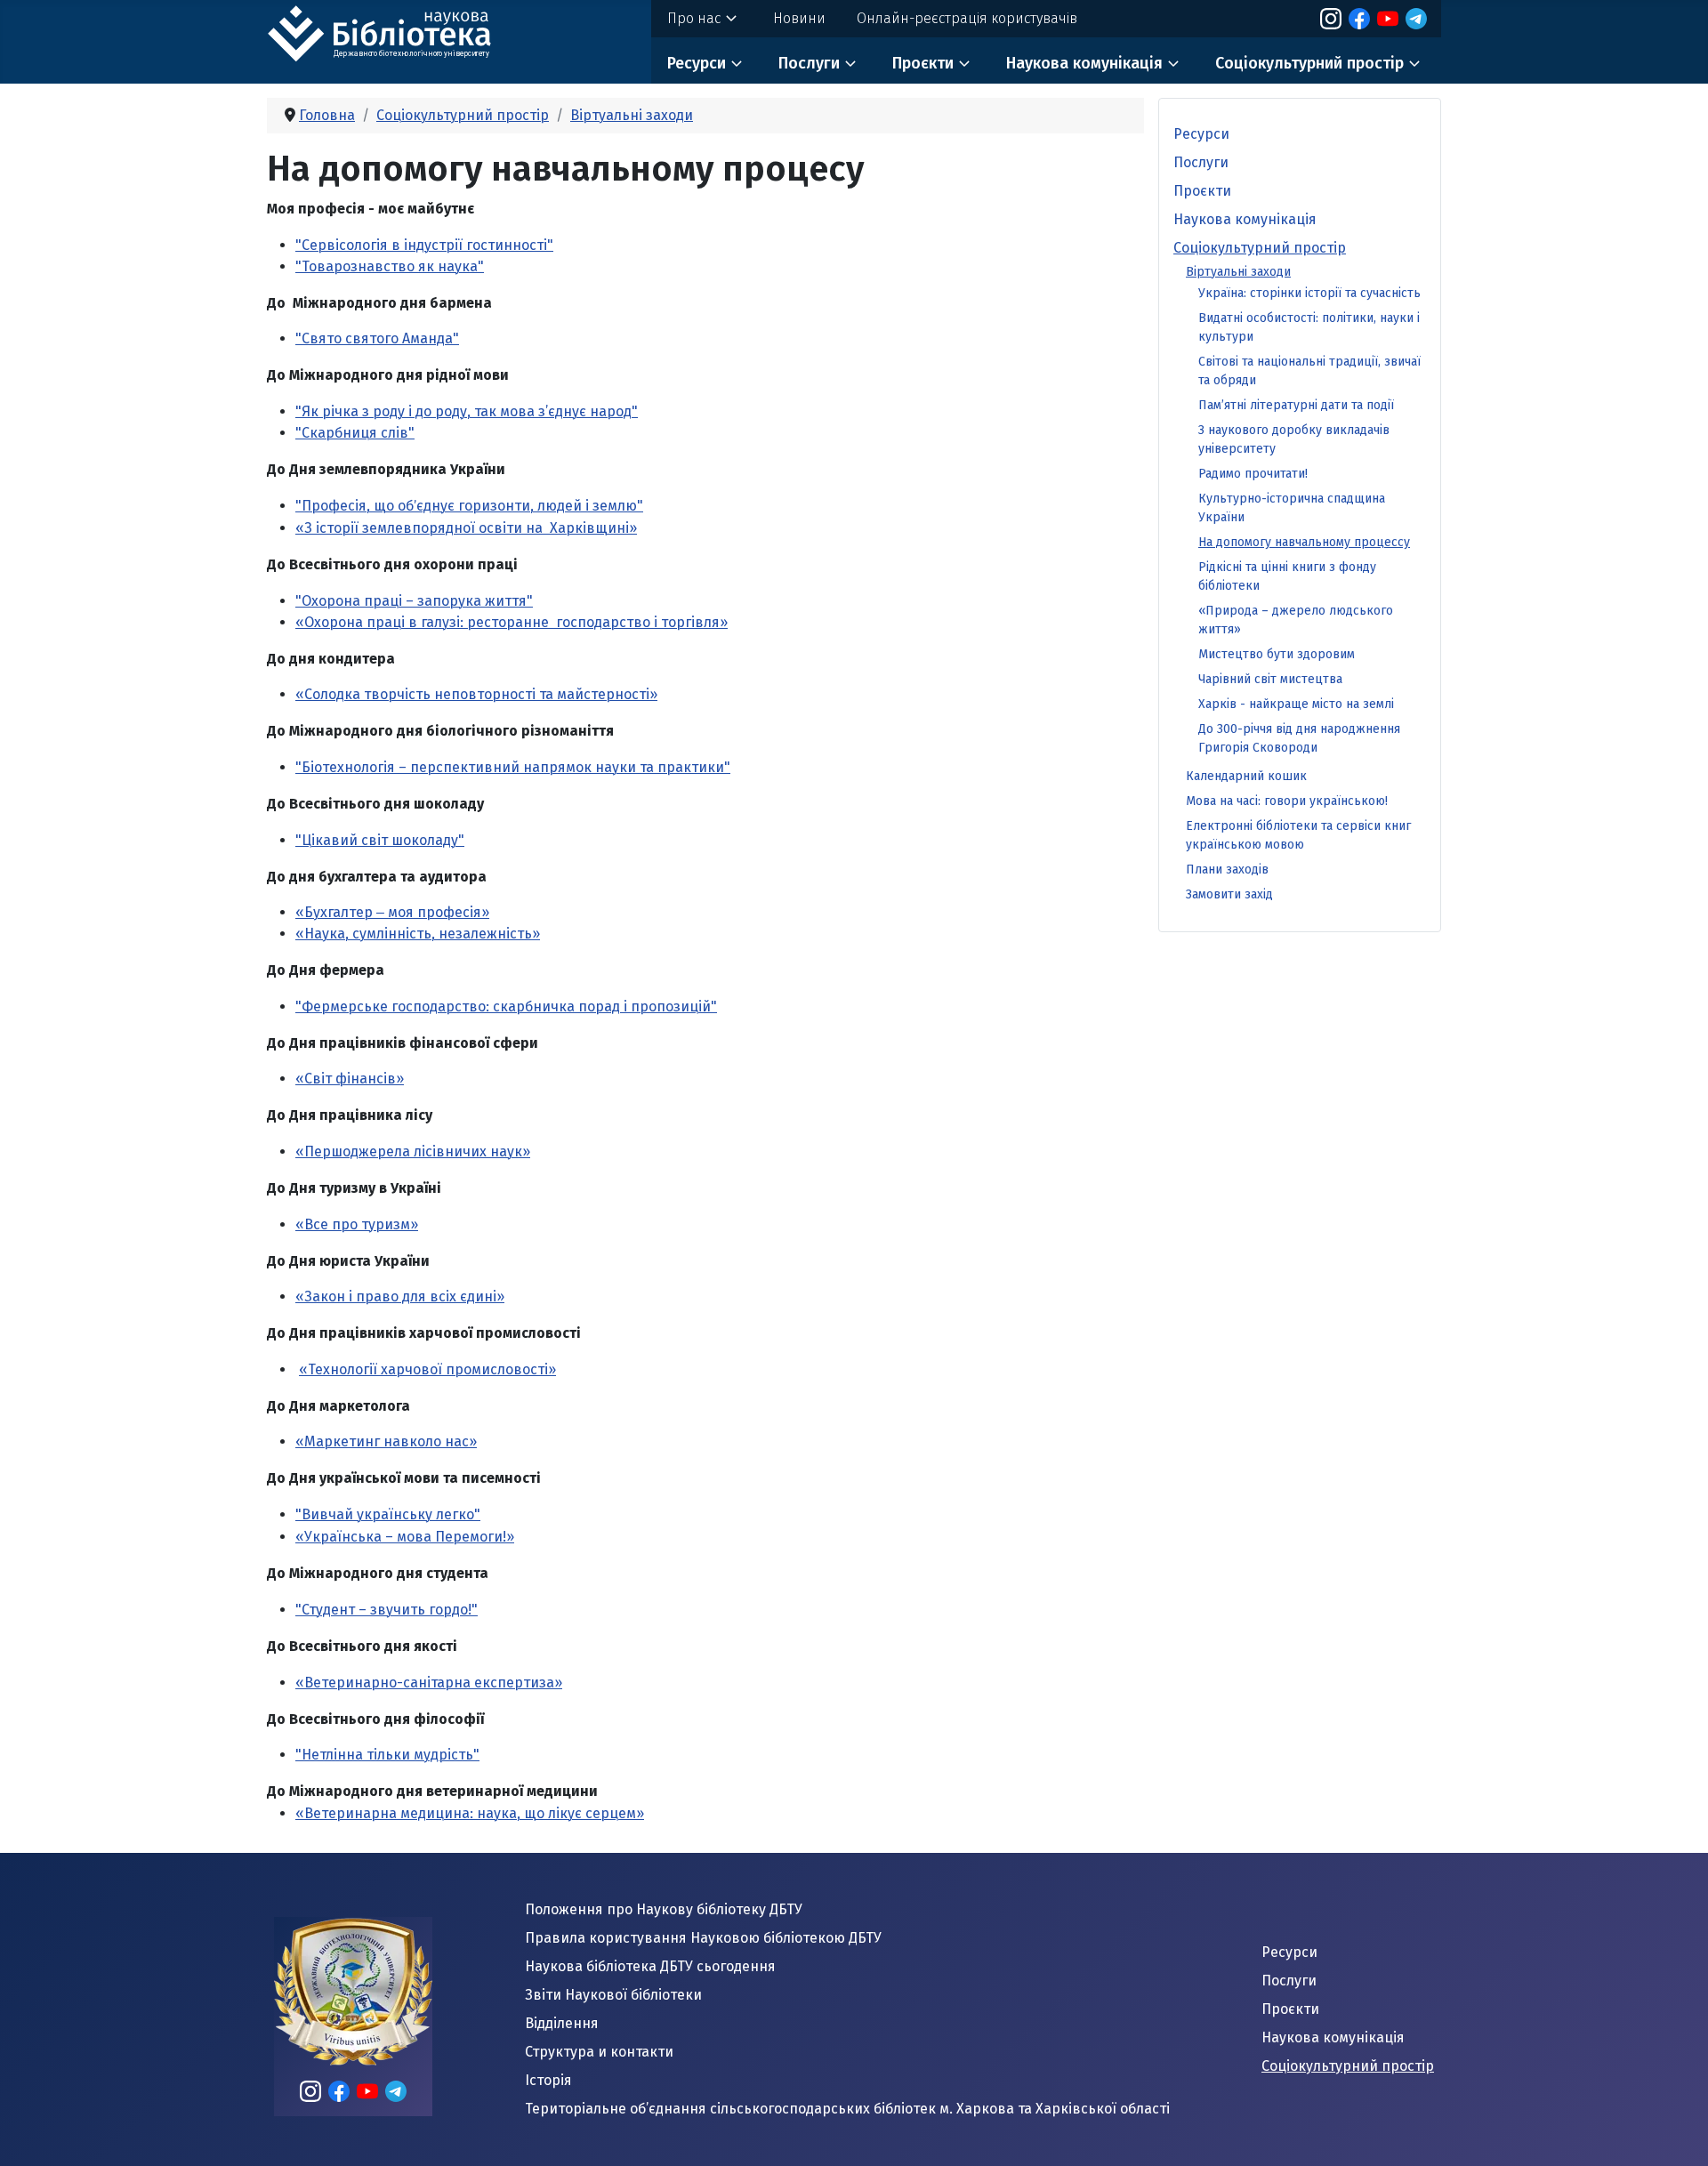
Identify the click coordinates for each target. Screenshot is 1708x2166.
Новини (799, 18)
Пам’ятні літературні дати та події (1296, 405)
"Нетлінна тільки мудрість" (387, 1755)
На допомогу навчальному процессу (1304, 542)
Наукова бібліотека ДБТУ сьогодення (650, 1966)
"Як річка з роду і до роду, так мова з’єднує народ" (467, 411)
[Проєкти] (964, 64)
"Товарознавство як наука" (390, 266)
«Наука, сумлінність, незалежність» (418, 934)
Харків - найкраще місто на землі (1296, 704)
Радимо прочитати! (1253, 474)
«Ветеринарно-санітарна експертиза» (429, 1683)
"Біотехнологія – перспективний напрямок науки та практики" (513, 767)
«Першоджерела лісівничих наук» (413, 1151)
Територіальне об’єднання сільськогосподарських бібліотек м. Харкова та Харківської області (847, 2109)
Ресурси (697, 63)
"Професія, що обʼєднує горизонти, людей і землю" (469, 506)
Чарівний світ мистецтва (1270, 679)
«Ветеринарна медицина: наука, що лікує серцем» (470, 1813)
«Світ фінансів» (350, 1079)
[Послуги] (850, 64)
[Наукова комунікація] (1173, 64)
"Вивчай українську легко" (388, 1514)
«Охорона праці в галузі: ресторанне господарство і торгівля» (512, 622)
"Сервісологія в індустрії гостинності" (424, 245)
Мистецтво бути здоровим (1277, 654)
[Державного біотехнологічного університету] (400, 31)
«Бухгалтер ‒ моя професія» (392, 912)
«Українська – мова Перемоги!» (405, 1537)
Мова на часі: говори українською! (1287, 801)
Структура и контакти (599, 2052)
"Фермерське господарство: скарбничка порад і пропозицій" (506, 1007)
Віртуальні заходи (1238, 272)
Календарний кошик (1246, 776)
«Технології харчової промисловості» (427, 1369)
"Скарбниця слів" (355, 433)
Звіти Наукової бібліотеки (613, 1995)
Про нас (694, 18)
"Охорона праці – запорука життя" (414, 601)
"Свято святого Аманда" (377, 338)
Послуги (809, 63)
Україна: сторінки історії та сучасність (1309, 293)
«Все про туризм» (357, 1224)
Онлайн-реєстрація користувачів (967, 18)
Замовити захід (1229, 894)
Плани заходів (1227, 870)
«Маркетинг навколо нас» (386, 1441)
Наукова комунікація (1084, 63)
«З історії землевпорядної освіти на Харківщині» (466, 528)
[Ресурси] (737, 64)
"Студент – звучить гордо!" (387, 1610)
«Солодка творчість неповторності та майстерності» (476, 694)
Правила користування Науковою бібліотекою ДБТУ (703, 1938)
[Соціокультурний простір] (1414, 64)
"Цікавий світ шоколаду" (380, 840)
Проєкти (923, 63)
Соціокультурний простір (1309, 63)
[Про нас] (731, 19)
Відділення (562, 2023)
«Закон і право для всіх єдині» (400, 1296)
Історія (548, 2080)
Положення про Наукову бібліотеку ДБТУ (664, 1909)
